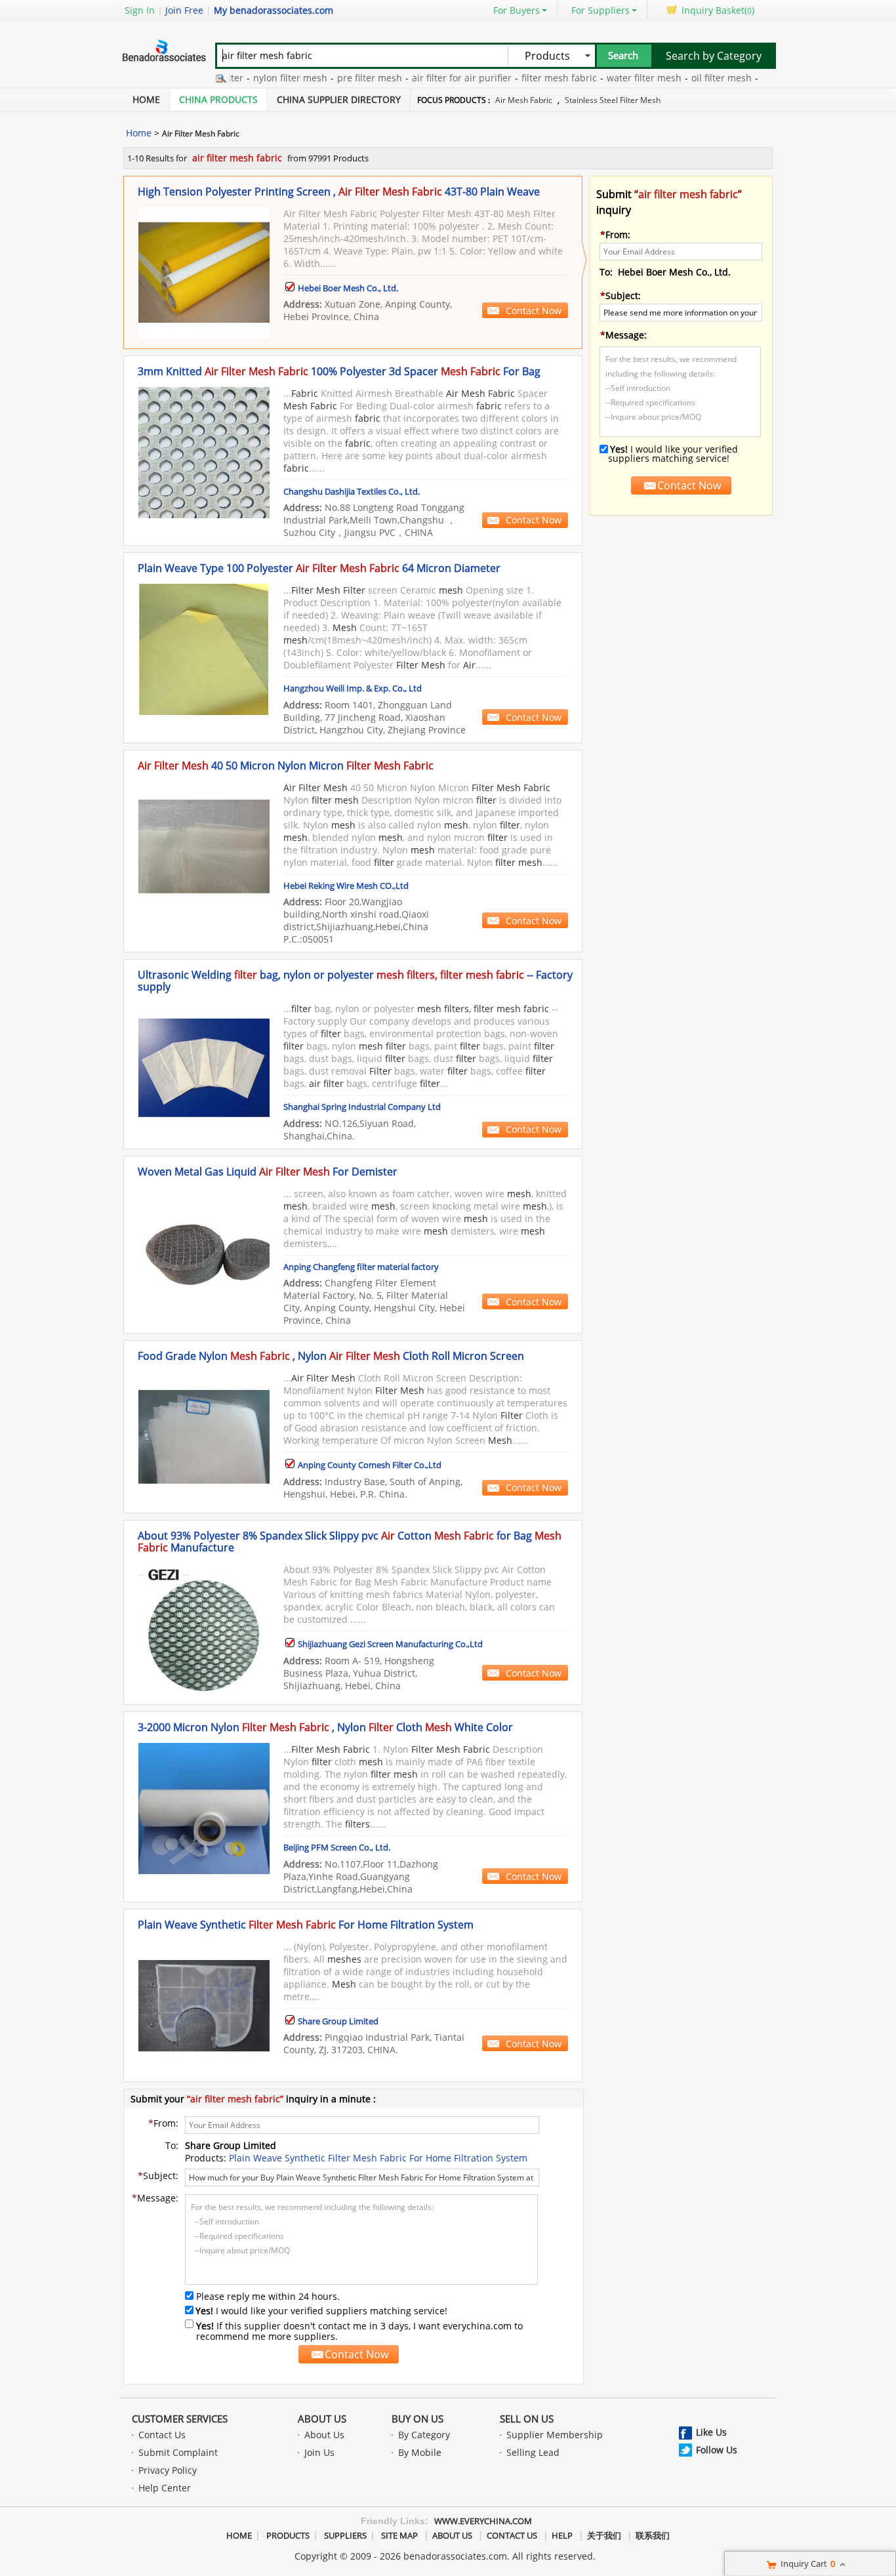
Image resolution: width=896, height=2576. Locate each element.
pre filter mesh (338, 78)
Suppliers (345, 2535)
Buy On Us (417, 2419)
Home (146, 99)
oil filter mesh (690, 78)
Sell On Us (527, 2419)
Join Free (184, 10)
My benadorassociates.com (274, 10)
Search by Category (714, 56)
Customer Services (180, 2419)
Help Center (165, 2488)
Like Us (711, 2432)
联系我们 (653, 2535)
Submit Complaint (178, 2452)
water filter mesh (613, 78)
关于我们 (604, 2535)
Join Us (319, 2452)
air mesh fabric (524, 100)
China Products (218, 99)
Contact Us (162, 2435)
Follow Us (717, 2450)
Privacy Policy (168, 2470)
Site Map (399, 2535)
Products (288, 2535)
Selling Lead (533, 2452)
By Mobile (420, 2452)
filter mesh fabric (528, 78)
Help (562, 2535)
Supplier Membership (555, 2435)
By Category (424, 2435)
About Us (322, 2419)
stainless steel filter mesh (613, 100)
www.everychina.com (483, 2521)
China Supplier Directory (339, 99)
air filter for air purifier (430, 78)
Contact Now (534, 311)
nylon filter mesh (259, 78)
